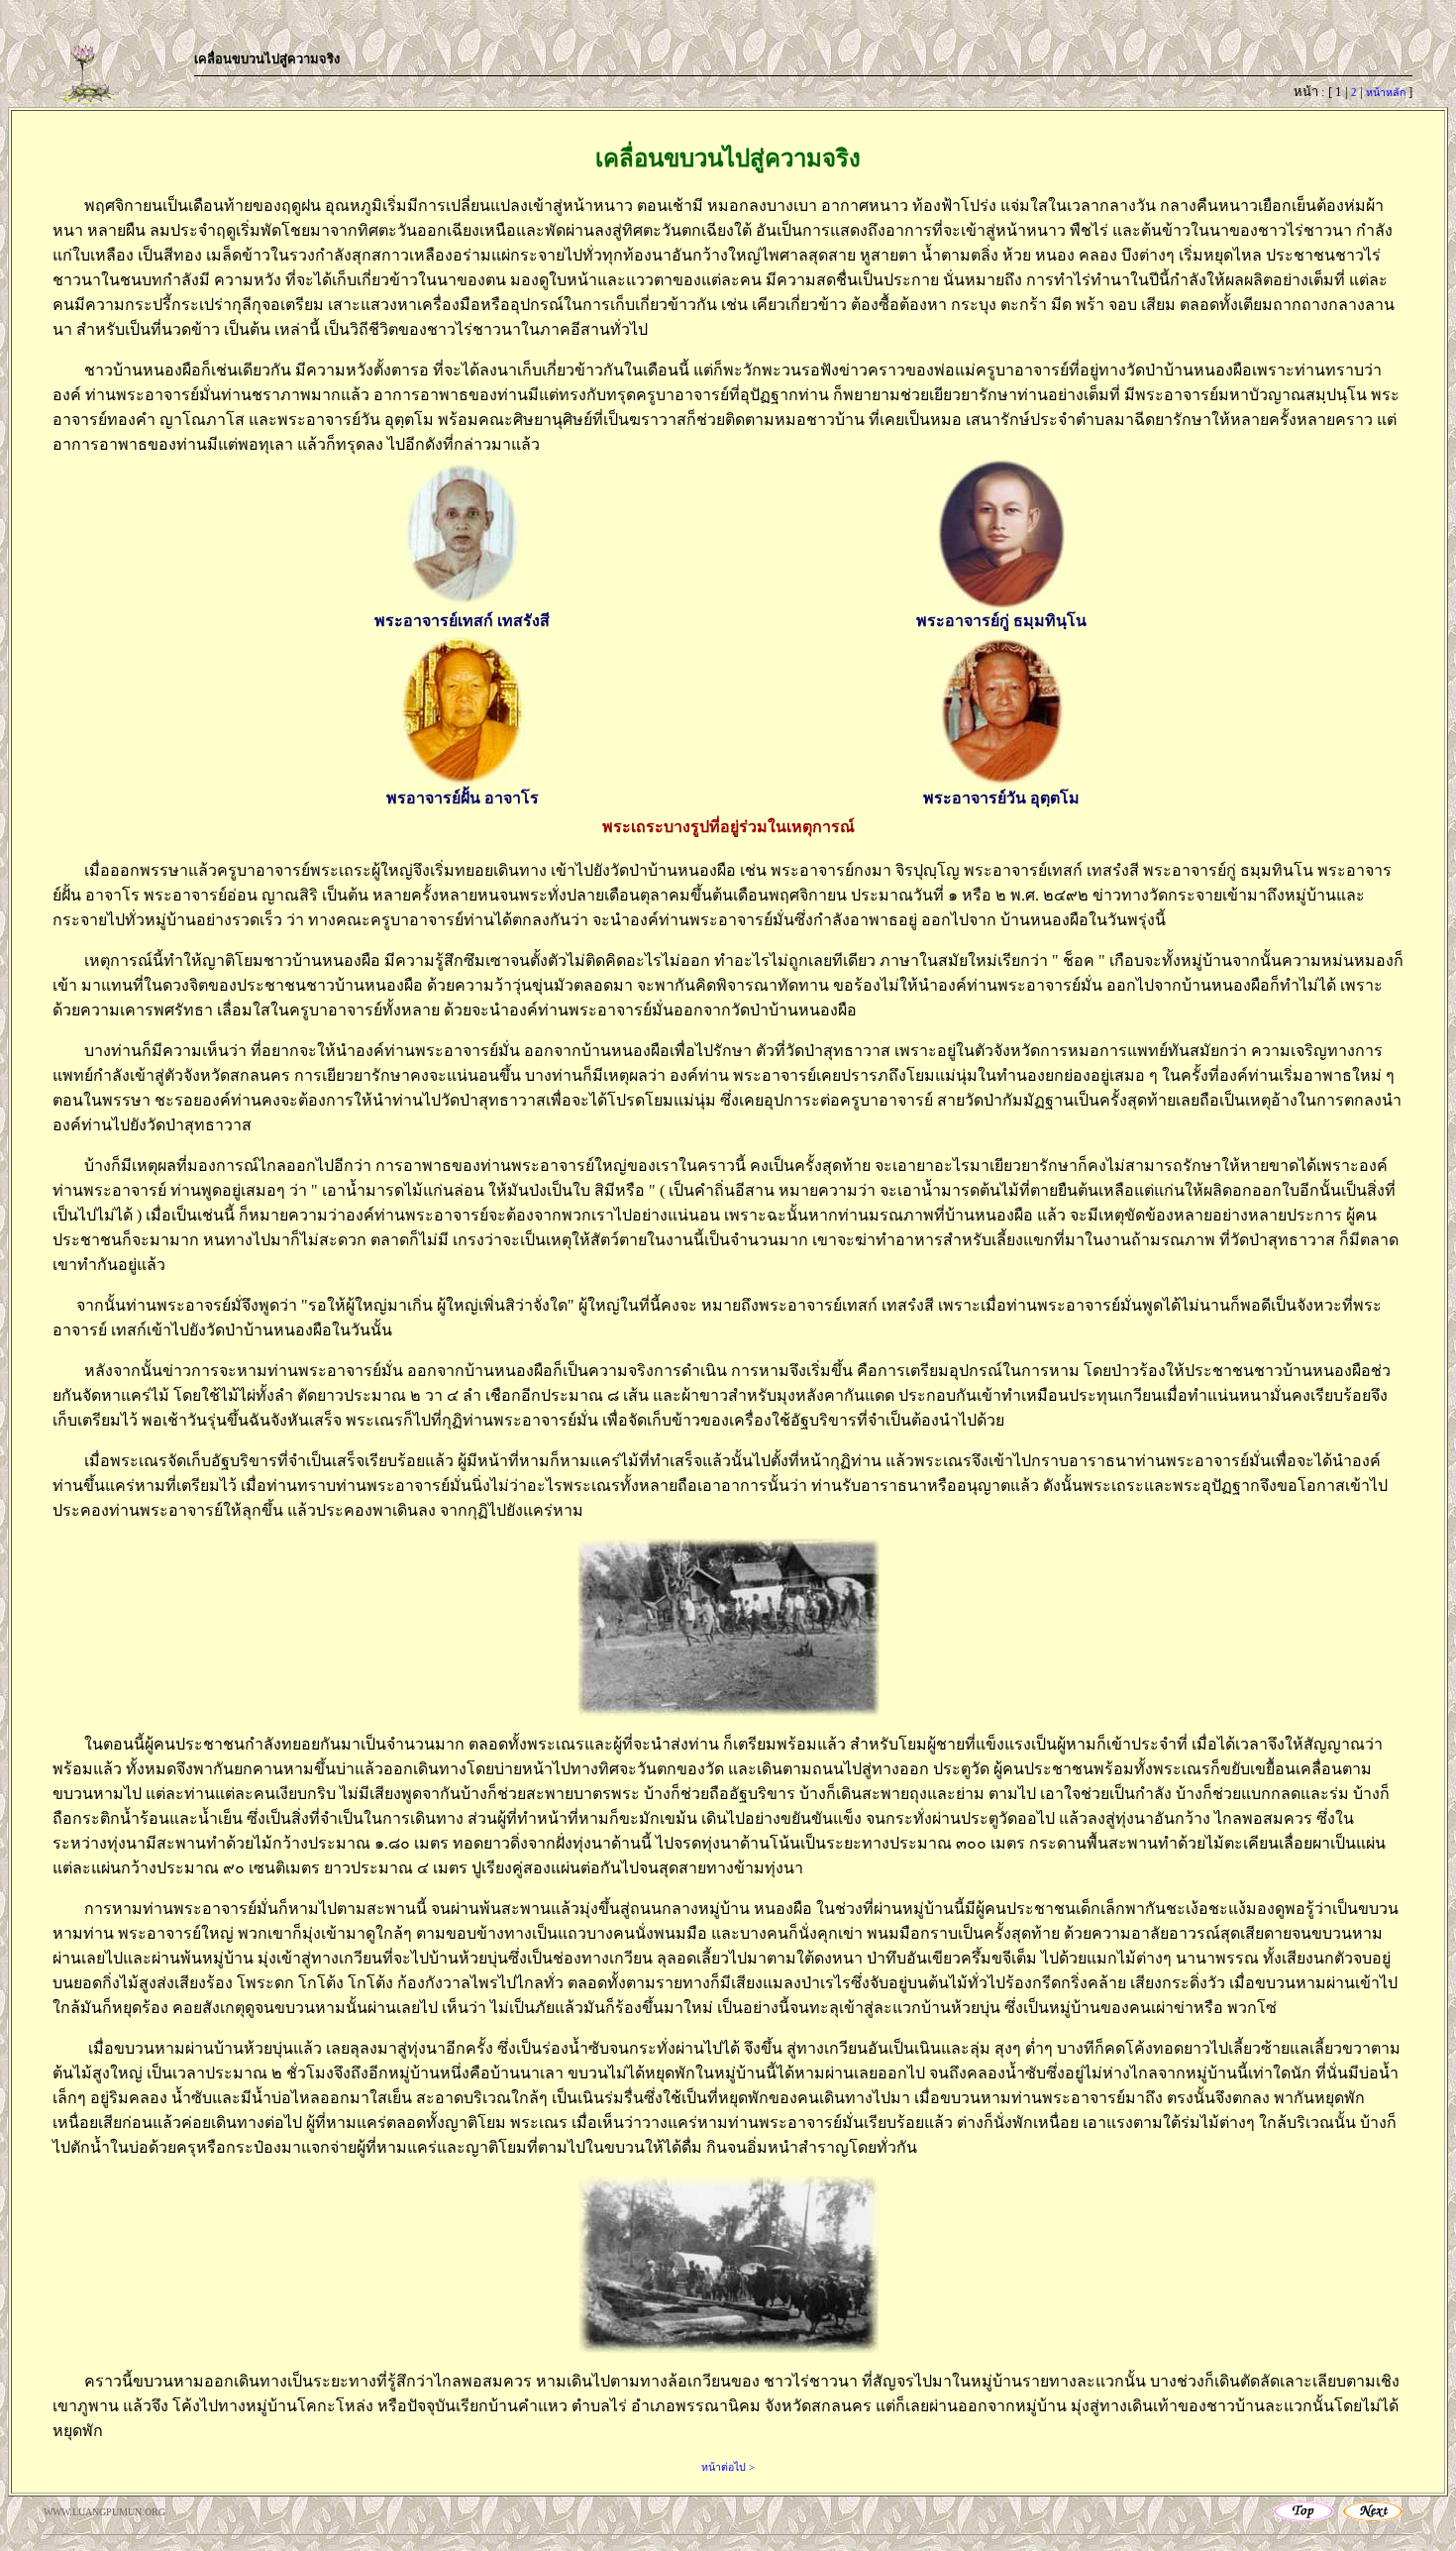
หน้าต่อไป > (728, 2467)
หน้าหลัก (1386, 93)
